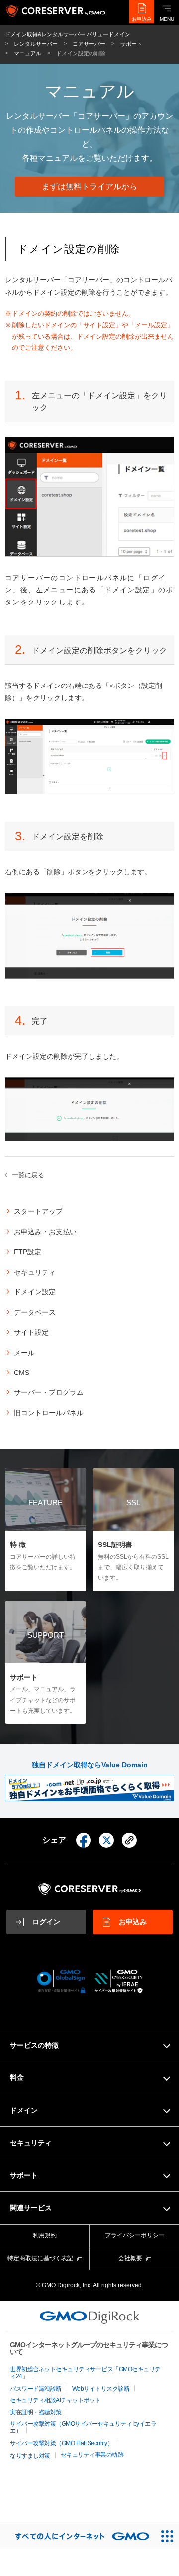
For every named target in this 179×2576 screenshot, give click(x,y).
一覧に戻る (28, 1175)
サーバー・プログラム (49, 1392)
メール (24, 1353)
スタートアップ (38, 1211)
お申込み (142, 19)
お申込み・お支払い (45, 1232)
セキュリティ (35, 1272)
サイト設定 (31, 1332)
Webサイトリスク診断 (101, 2389)
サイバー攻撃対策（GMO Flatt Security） (61, 2443)
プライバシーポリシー (135, 2235)
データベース (35, 1312)
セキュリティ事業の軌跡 (92, 2455)
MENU (167, 19)
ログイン (46, 1922)
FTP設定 (28, 1252)
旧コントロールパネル (49, 1413)
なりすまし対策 (30, 2456)
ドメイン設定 (35, 1292)
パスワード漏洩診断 (36, 2389)
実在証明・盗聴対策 (36, 2412)
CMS (22, 1373)
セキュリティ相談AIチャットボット (55, 2400)
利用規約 (45, 2235)
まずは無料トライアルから (89, 187)
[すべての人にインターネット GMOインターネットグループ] (77, 2536)
